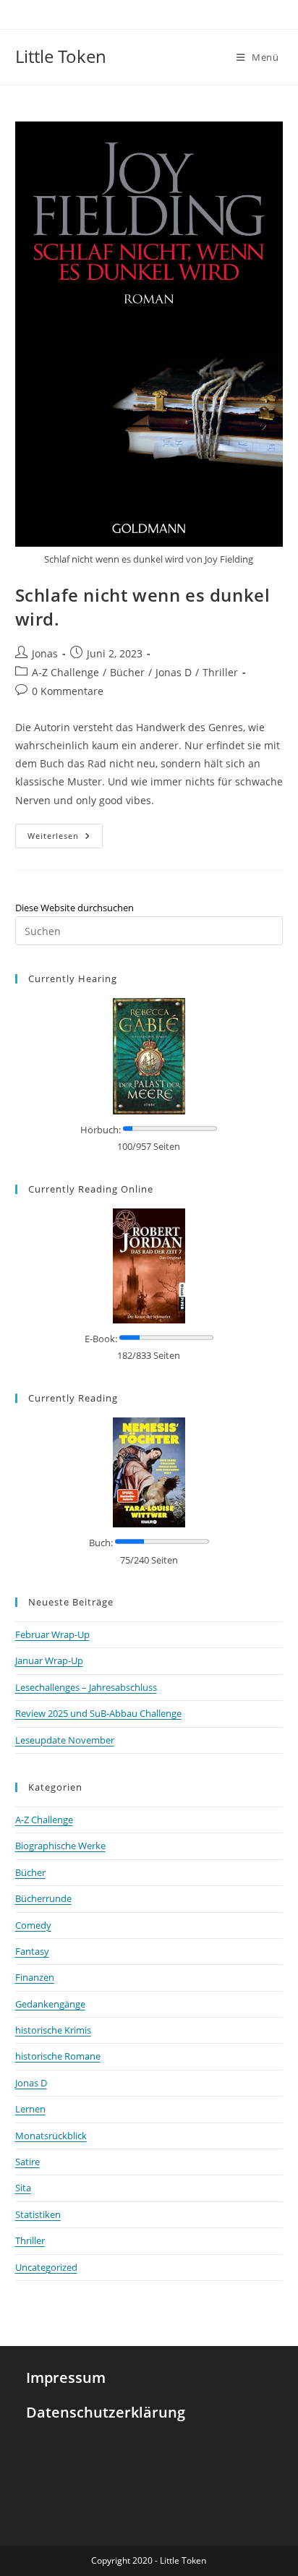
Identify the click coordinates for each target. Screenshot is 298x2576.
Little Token (61, 56)
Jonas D (174, 672)
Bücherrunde (43, 1898)
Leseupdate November (65, 1740)
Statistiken (38, 2214)
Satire (27, 2162)
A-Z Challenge (65, 672)
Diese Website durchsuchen (74, 908)
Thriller (220, 672)
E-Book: (101, 1339)
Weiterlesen (65, 832)
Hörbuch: (101, 1130)
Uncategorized (46, 2267)
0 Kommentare (68, 691)
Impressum (66, 2377)
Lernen (30, 2109)
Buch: (101, 1543)
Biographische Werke (60, 1846)
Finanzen (35, 1977)
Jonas (45, 653)
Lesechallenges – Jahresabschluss (86, 1687)
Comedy (33, 1925)
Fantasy (32, 1951)
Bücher (127, 672)
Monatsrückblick (51, 2136)
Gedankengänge (50, 2004)
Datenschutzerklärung (106, 2412)
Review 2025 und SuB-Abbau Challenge (98, 1713)
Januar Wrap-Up (49, 1660)
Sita (23, 2188)
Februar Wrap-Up (52, 1634)
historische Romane (58, 2056)
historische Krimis (53, 2030)
